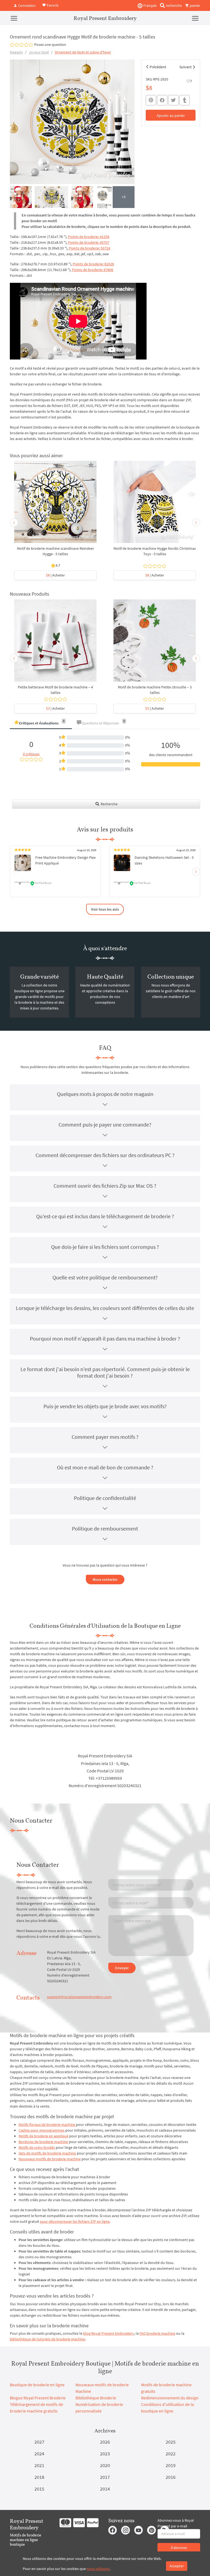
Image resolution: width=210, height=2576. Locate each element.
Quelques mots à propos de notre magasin (105, 1094)
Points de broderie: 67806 (93, 270)
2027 (39, 2442)
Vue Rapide (56, 505)
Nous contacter (105, 1579)
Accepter (177, 2566)
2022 (171, 2454)
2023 (105, 2454)
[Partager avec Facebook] (162, 100)
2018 (39, 2477)
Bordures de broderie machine (43, 2142)
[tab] (41, 724)
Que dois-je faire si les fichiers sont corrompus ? (105, 1247)
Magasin (16, 52)
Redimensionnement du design (170, 2398)
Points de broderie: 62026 (93, 264)
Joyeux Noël (39, 52)
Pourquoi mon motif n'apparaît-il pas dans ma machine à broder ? (105, 1338)
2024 (39, 2454)
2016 (171, 2477)
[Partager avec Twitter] (173, 100)
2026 (105, 2442)
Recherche (109, 804)
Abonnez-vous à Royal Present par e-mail (176, 2523)
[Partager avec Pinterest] (151, 100)
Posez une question (50, 44)
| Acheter (55, 575)
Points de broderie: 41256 (89, 237)
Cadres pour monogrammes (42, 2130)
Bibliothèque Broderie (96, 2398)
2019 (171, 2465)
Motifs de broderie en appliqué (43, 2136)
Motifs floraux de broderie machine (47, 2125)
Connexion (26, 5)
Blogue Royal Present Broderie (38, 2398)
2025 (171, 2442)
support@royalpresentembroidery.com (79, 1997)
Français (150, 5)
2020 (105, 2465)
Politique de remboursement (105, 1528)
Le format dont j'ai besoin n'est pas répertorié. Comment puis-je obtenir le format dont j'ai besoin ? (105, 1372)
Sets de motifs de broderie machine (47, 2153)
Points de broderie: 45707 (89, 242)
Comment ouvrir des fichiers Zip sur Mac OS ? (105, 1186)
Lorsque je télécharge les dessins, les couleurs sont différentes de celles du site (105, 1308)
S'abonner (179, 2548)
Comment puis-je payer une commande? (105, 1124)
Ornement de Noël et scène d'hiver (83, 52)
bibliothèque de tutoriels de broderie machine (47, 2339)
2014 (105, 2489)
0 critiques (31, 754)
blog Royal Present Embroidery (109, 2333)
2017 (105, 2477)
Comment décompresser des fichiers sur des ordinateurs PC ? (105, 1155)
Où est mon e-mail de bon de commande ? (105, 1467)
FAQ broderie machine (157, 2333)
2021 (39, 2465)
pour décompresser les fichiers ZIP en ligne (75, 2221)
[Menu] (14, 18)
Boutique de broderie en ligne (37, 2385)
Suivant (186, 67)
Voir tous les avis (105, 909)
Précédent (158, 67)
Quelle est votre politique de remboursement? (105, 1277)
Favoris (52, 5)
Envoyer (122, 1968)
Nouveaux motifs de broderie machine (50, 2159)
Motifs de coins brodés (37, 2147)
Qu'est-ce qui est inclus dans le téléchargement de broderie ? (105, 1216)
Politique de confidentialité (105, 1498)
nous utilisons (98, 2569)
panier (195, 5)
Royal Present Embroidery (105, 18)
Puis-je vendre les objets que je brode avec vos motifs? (105, 1406)
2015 (39, 2489)
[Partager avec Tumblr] (185, 100)
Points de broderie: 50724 (90, 248)
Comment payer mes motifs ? (105, 1437)
